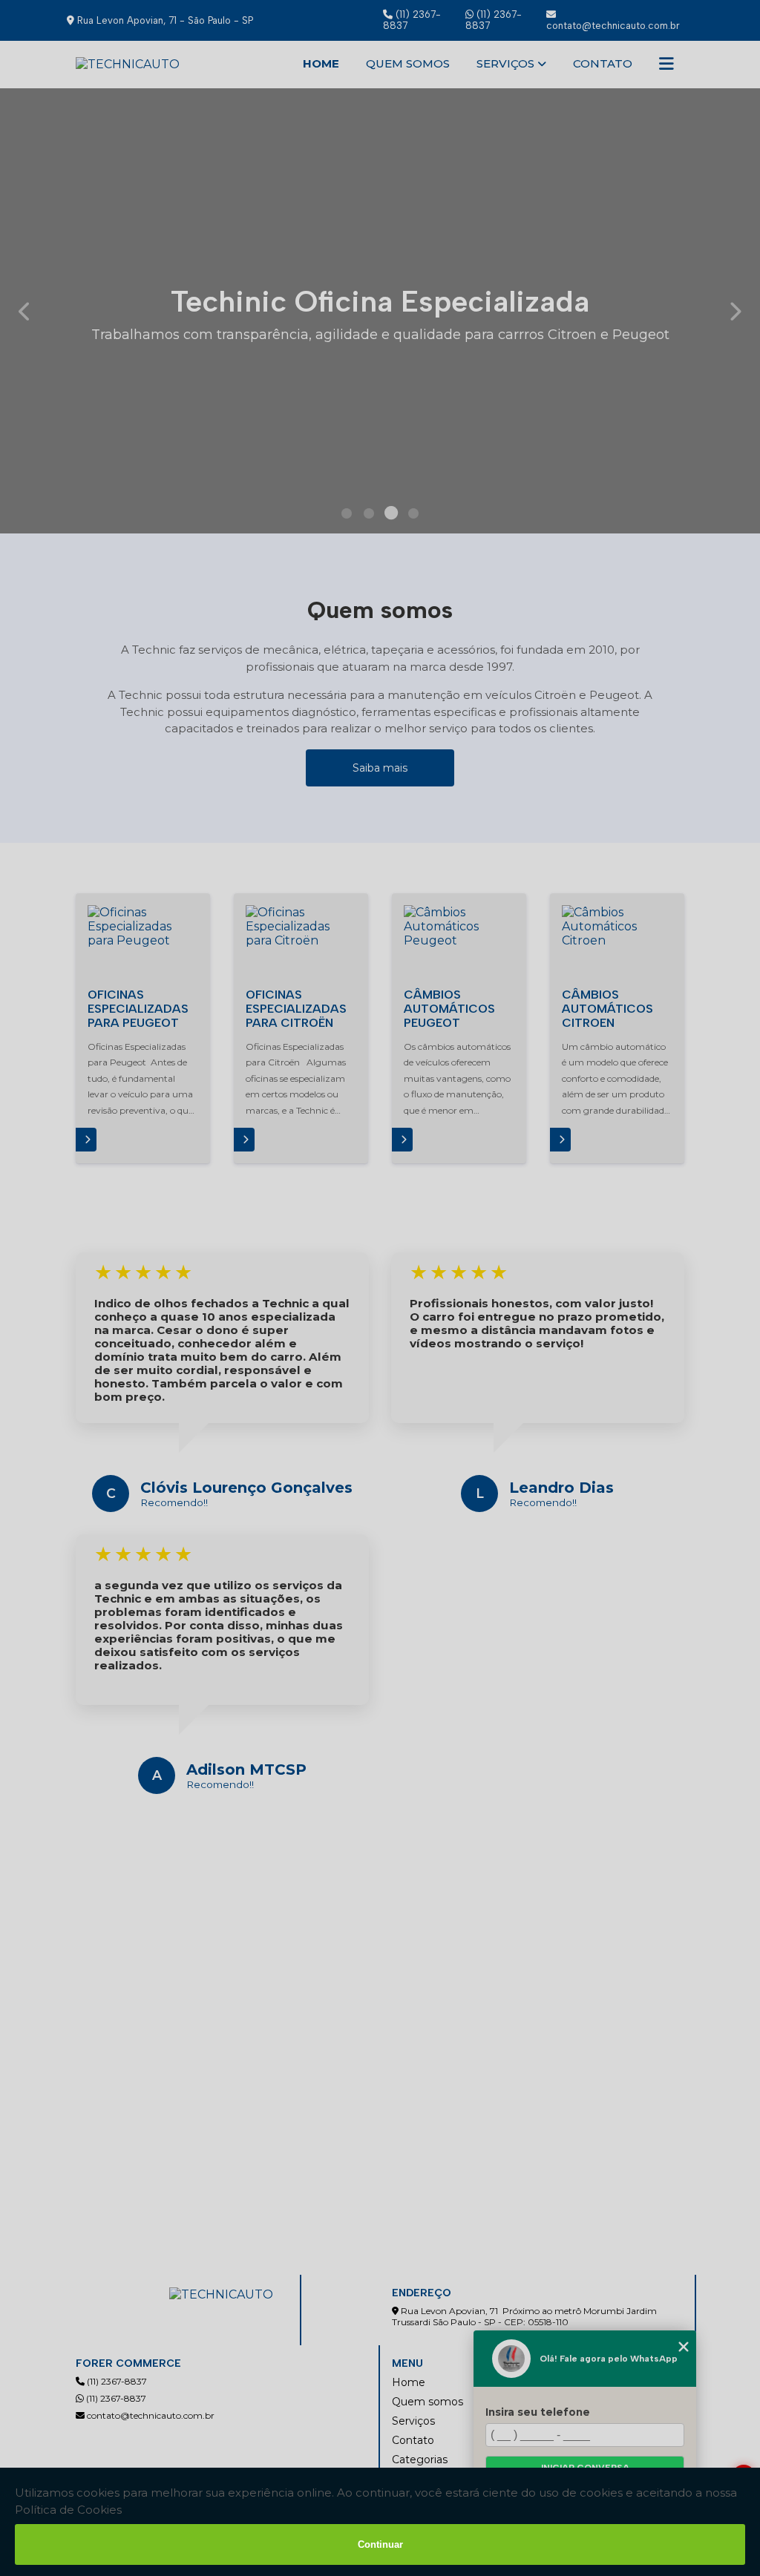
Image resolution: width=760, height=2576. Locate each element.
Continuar (380, 2544)
